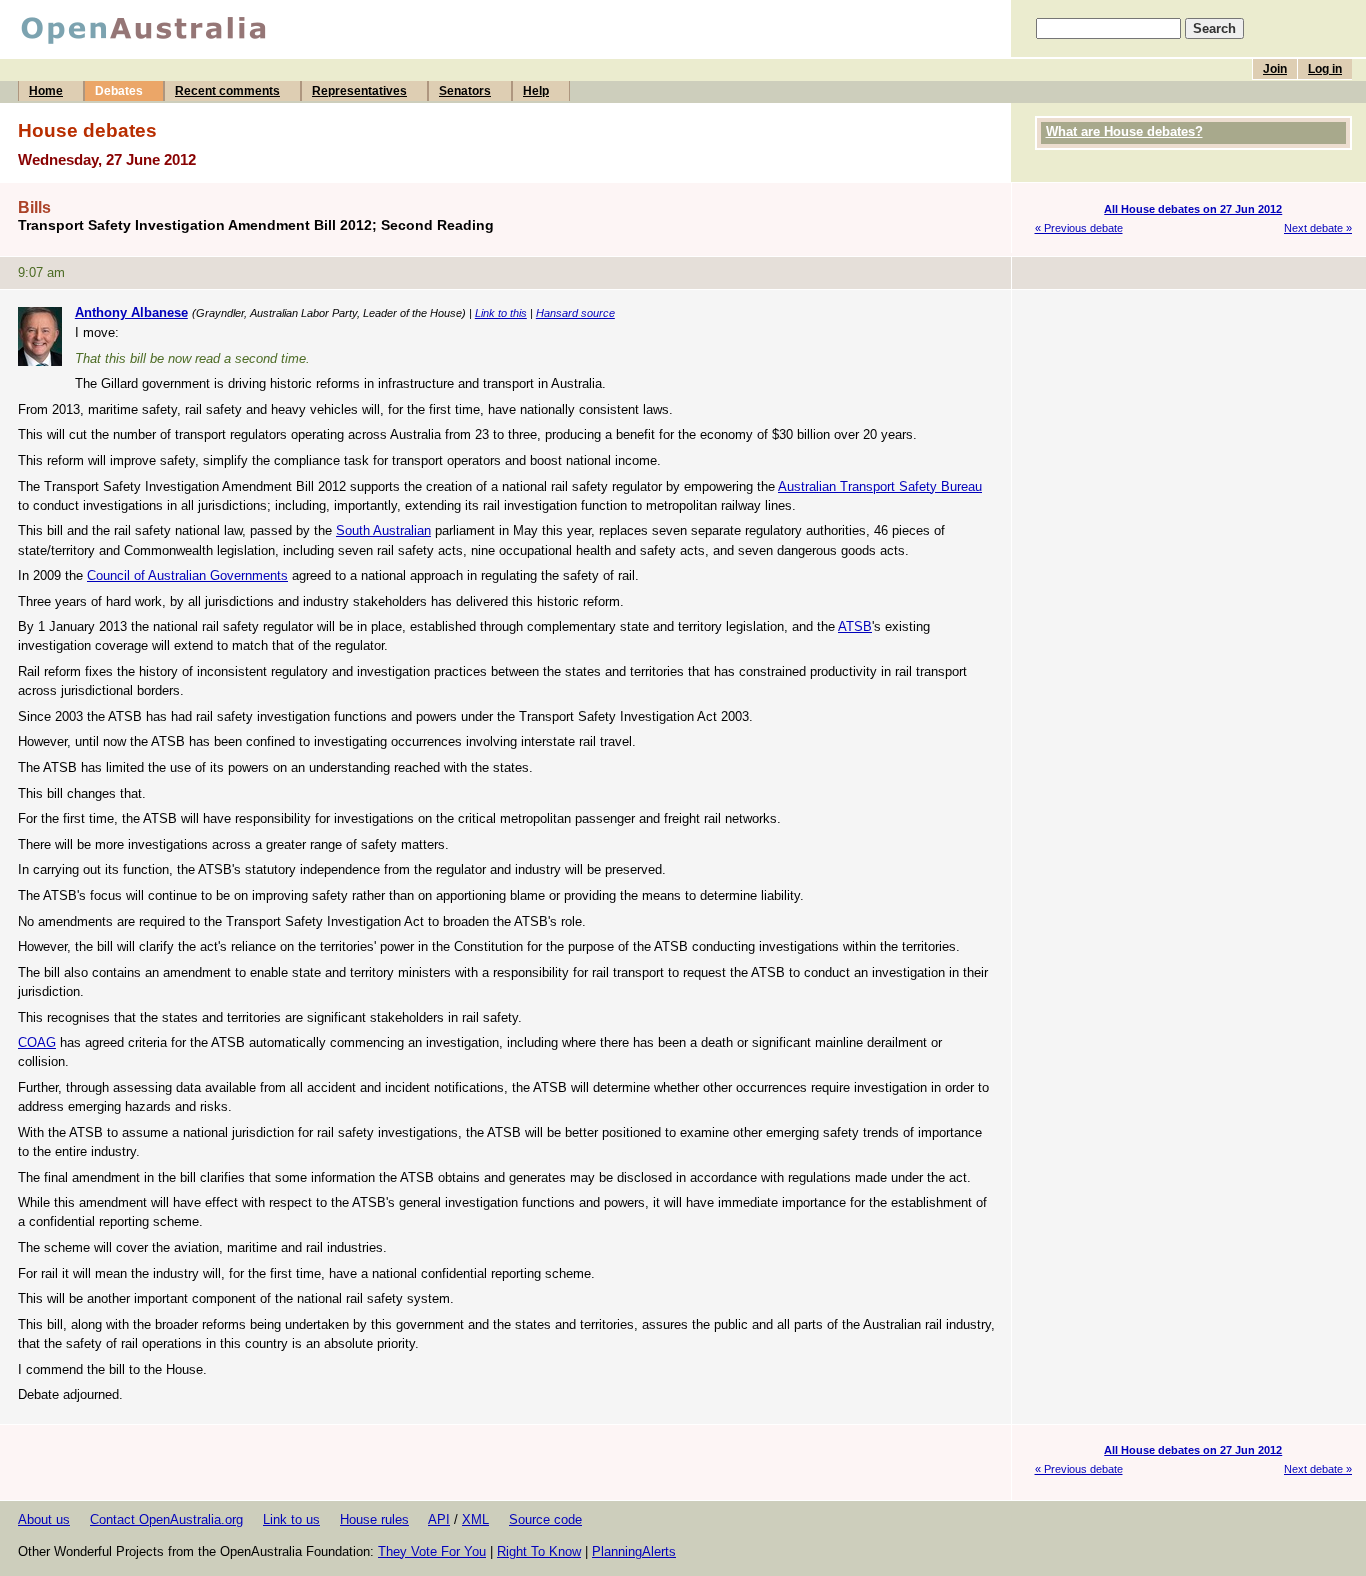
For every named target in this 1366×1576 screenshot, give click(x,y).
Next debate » (1318, 228)
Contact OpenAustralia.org (166, 1519)
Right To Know (539, 1551)
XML (475, 1519)
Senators (465, 91)
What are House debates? (1124, 131)
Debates (119, 91)
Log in (1325, 69)
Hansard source (575, 313)
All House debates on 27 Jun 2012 (1193, 209)
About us (44, 1519)
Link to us (291, 1519)
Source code (545, 1519)
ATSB (855, 626)
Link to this (501, 313)
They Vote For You (432, 1551)
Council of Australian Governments (187, 575)
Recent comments (227, 91)
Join (1275, 69)
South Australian (383, 530)
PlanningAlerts (634, 1551)
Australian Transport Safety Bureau (880, 486)
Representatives (359, 91)
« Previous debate (1079, 228)
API (439, 1519)
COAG (37, 1042)
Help (536, 91)
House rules (374, 1519)
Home (46, 91)
